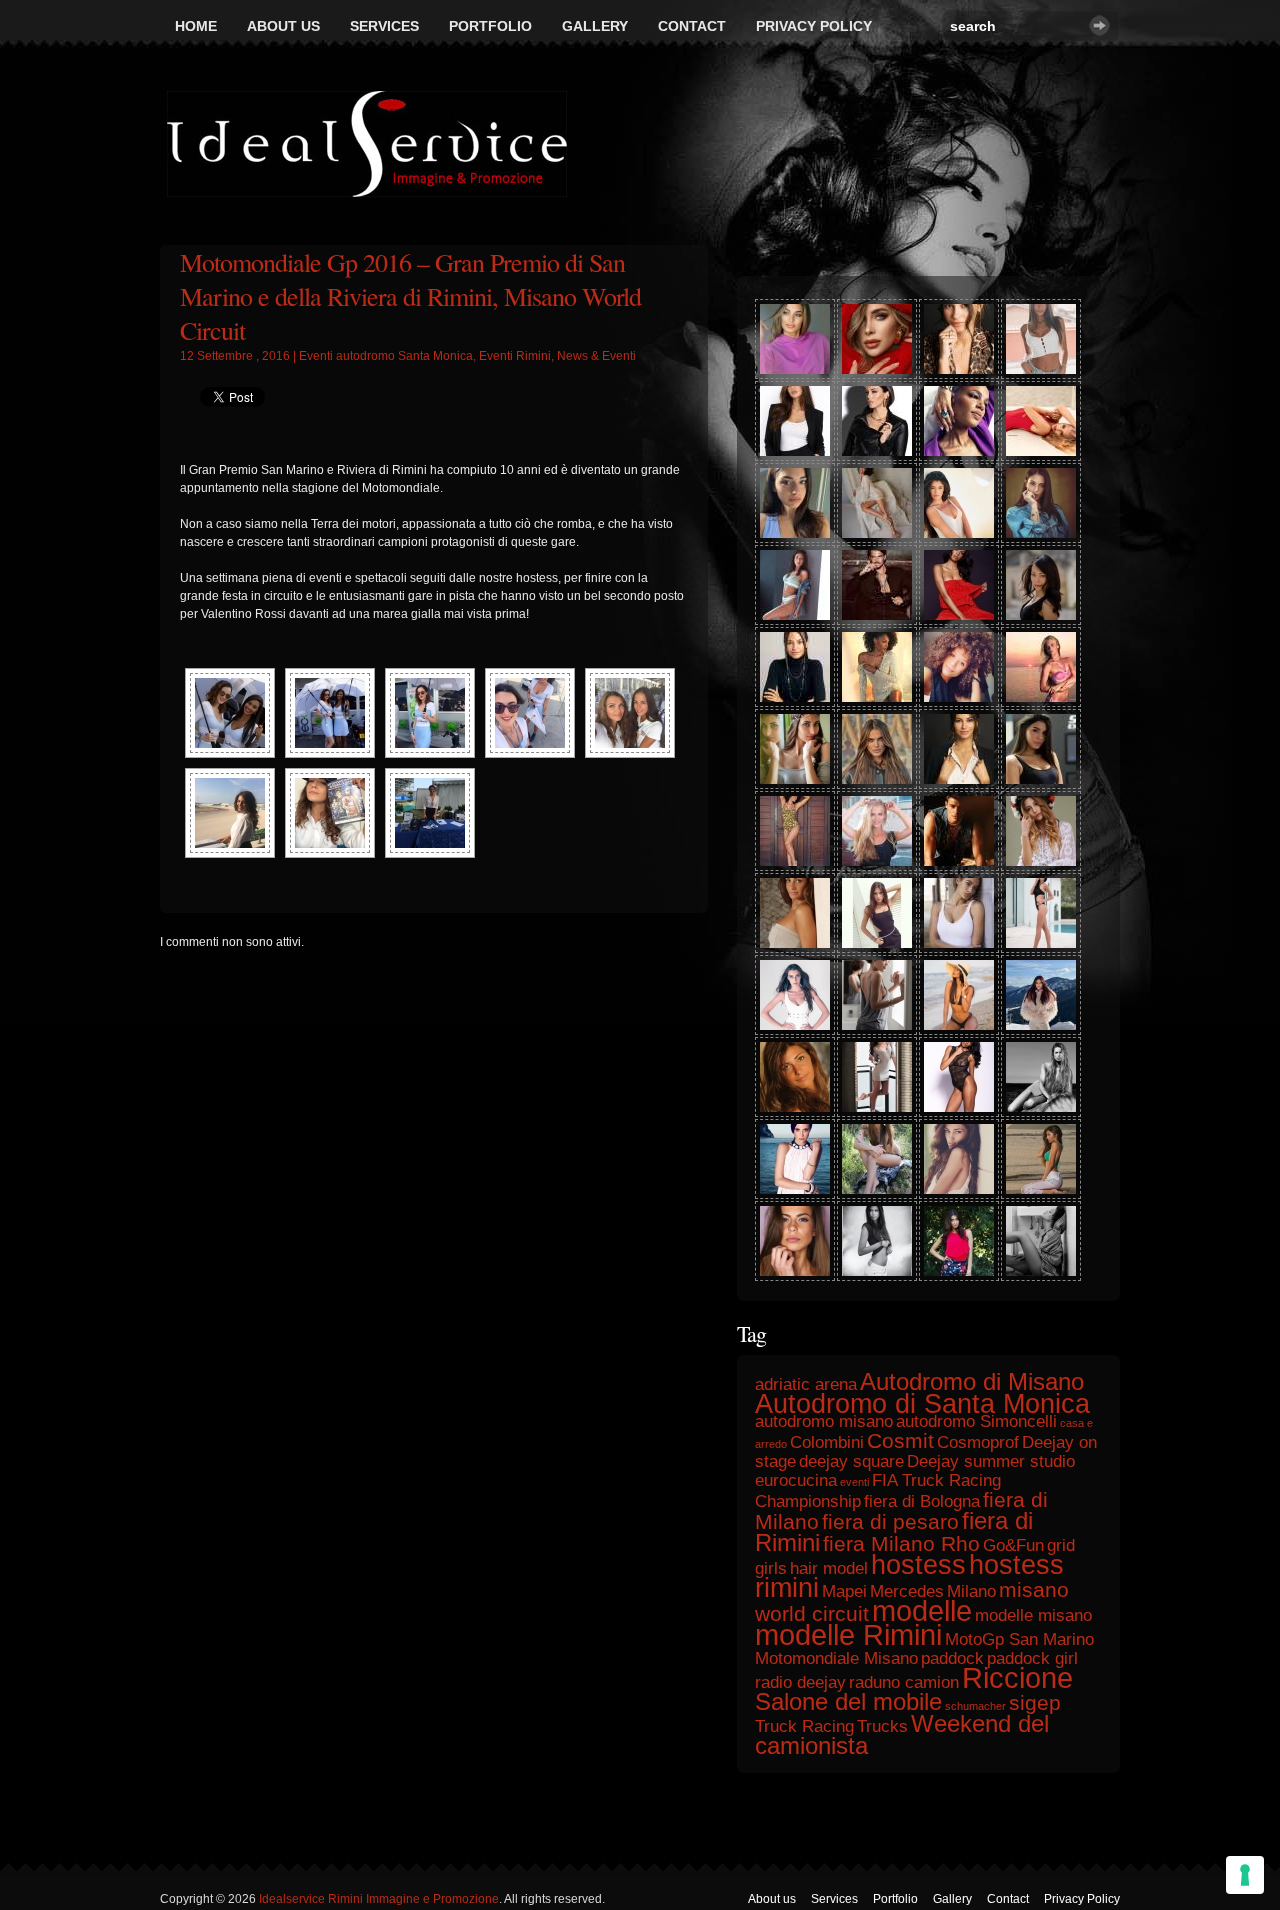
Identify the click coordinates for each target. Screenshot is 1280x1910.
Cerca (1099, 25)
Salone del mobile (848, 1701)
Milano (971, 1591)
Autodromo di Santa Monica (922, 1404)
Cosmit (900, 1440)
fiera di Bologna (922, 1501)
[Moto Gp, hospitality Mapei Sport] (230, 813)
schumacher (975, 1706)
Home (196, 26)
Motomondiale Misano (836, 1658)
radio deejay (800, 1682)
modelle (922, 1610)
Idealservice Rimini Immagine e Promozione (379, 1899)
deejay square (851, 1461)
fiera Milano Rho (901, 1543)
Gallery (595, 26)
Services (384, 26)
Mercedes (907, 1591)
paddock (952, 1658)
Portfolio (490, 26)
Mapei (844, 1591)
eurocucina (796, 1480)
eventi (854, 1482)
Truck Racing (804, 1726)
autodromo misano (824, 1421)
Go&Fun (1013, 1545)
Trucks (882, 1726)
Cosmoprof (978, 1442)
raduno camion (904, 1682)
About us (283, 26)
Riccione (1017, 1677)
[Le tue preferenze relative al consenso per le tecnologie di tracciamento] (1245, 1875)
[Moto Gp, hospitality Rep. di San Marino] (230, 713)
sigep (1035, 1702)
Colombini (827, 1442)
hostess (918, 1565)
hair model (829, 1568)
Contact (692, 26)
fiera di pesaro (890, 1521)
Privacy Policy (814, 26)
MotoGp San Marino (1019, 1639)
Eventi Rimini (515, 356)
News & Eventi (596, 356)
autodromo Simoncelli (976, 1421)
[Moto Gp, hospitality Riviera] (630, 713)
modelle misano (1033, 1615)
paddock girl (1032, 1658)
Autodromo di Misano (972, 1381)
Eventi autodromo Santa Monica (386, 356)
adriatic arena (806, 1384)
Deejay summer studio (991, 1461)
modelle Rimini (848, 1634)
